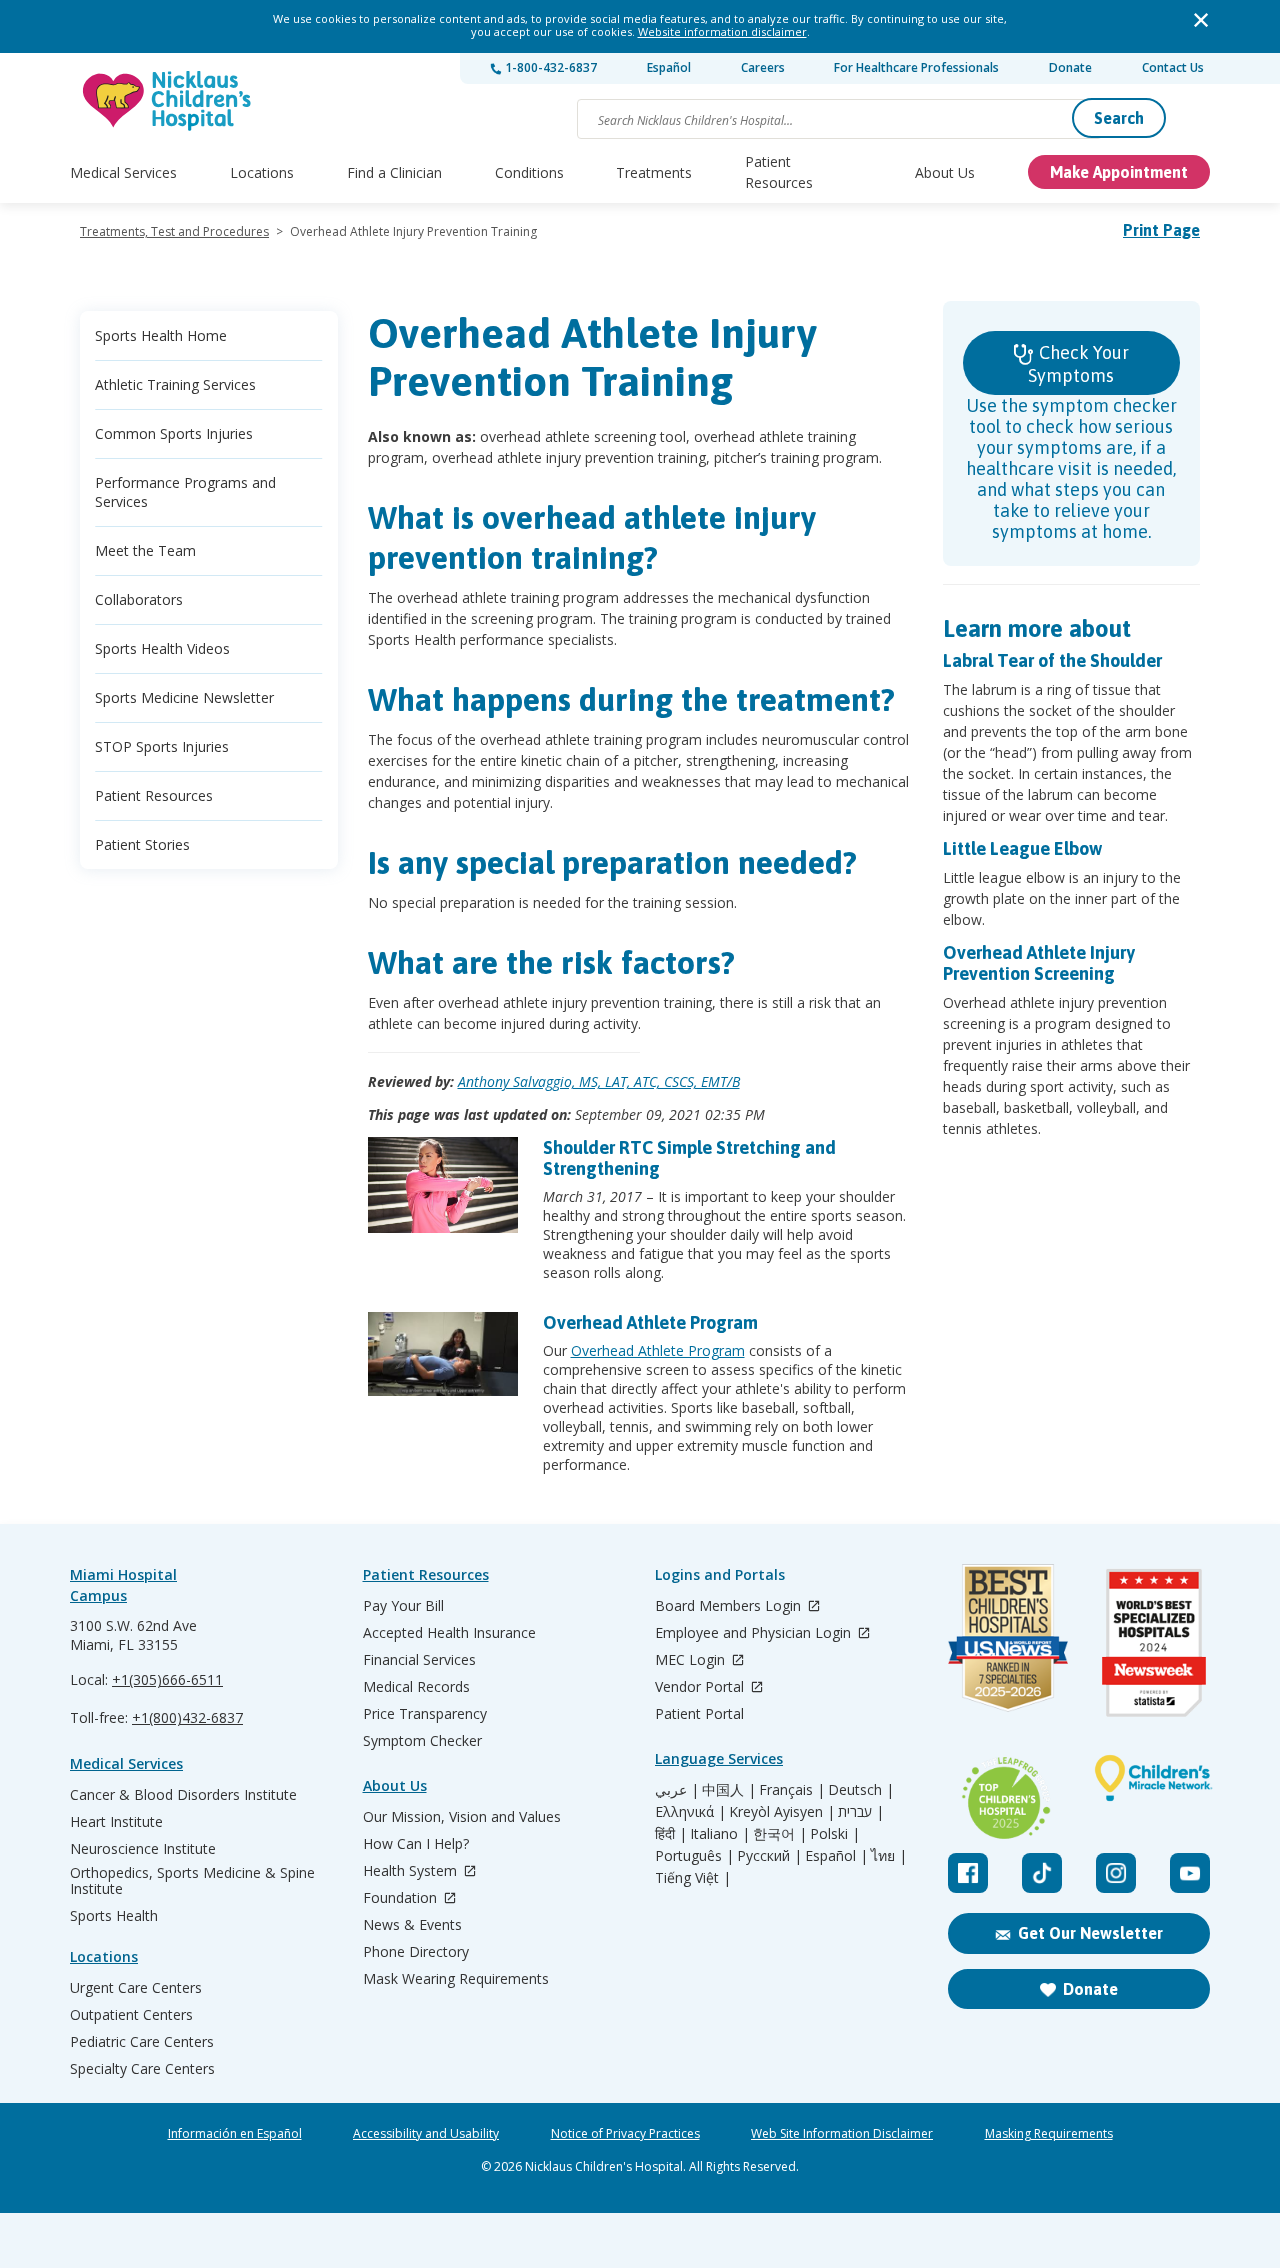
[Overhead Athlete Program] (443, 1354)
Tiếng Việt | (693, 1878)
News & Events (412, 1925)
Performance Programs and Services (185, 492)
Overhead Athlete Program (650, 1322)
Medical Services (123, 172)
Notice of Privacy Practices (625, 2134)
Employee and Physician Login (755, 1633)
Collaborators (139, 599)
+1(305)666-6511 (167, 1679)
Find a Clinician (394, 172)
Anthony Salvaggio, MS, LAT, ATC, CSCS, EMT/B (599, 1081)
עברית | (861, 1812)
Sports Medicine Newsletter (184, 697)
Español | (836, 1856)
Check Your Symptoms (1078, 364)
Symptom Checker (422, 1741)
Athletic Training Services (175, 384)
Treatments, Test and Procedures (174, 231)
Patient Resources (779, 172)
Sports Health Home (161, 335)
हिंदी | (671, 1834)
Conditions (529, 172)
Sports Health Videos (162, 648)
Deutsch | (861, 1790)
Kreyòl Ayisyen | (782, 1812)
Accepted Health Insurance (449, 1633)
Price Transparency (425, 1714)
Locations (262, 172)
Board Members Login (730, 1606)
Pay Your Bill (403, 1606)
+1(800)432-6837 (187, 1717)
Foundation (402, 1898)
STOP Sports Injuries (162, 746)
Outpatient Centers (131, 2015)
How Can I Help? (416, 1844)
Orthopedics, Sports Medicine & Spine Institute (192, 1881)
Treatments (654, 172)
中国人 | (729, 1790)
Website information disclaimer (722, 31)
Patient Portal (699, 1714)
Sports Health (114, 1916)
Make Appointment (1119, 172)
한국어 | (780, 1834)
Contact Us (1173, 67)
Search (1119, 118)
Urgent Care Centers (136, 1988)
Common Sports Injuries (174, 433)
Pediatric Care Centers (142, 2042)
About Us (945, 172)
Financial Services (419, 1660)
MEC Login (692, 1660)
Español (669, 67)
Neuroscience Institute (143, 1849)
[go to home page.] (168, 100)
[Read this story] (443, 1185)
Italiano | (720, 1834)
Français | (792, 1790)
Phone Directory (416, 1952)
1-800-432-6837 (549, 67)
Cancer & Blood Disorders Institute (183, 1795)
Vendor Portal (701, 1687)
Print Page (1161, 230)
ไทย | (889, 1856)
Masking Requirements (1049, 2134)
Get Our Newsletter (1090, 1933)
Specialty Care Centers (142, 2069)
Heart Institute (116, 1822)
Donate (1070, 67)
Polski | (835, 1834)
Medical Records (416, 1687)
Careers (763, 67)
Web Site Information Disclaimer (842, 2134)
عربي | (677, 1790)
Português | (694, 1856)
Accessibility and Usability (426, 2134)
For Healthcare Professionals (916, 67)
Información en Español (235, 2134)
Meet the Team (145, 550)
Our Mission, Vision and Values (462, 1817)
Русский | (769, 1856)
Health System (412, 1871)
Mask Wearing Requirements (456, 1979)
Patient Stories (142, 844)
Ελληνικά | (690, 1812)
